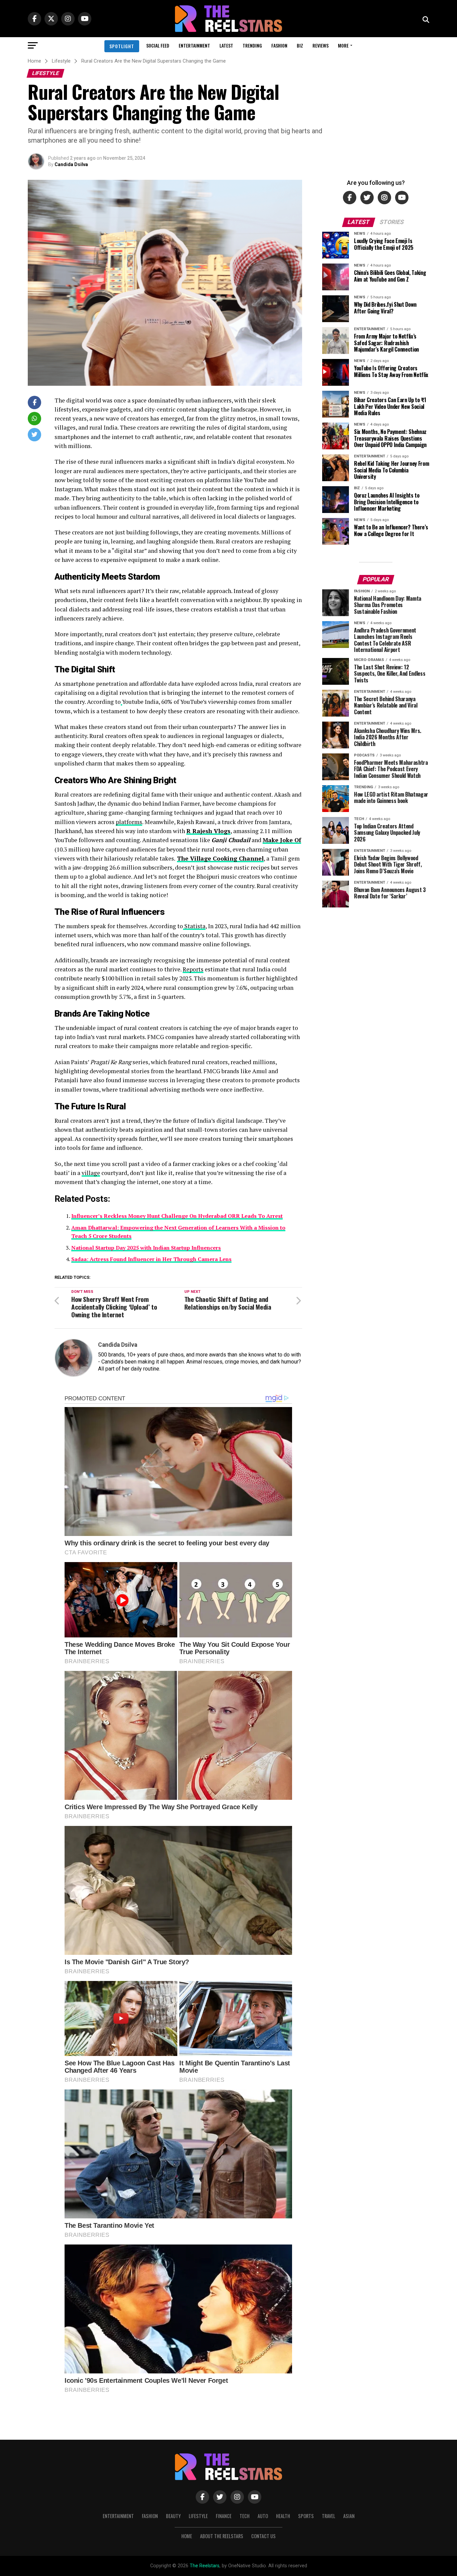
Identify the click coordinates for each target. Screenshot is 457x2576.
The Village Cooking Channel (220, 858)
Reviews (321, 45)
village (91, 1173)
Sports (306, 2516)
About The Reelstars (222, 2536)
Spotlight (122, 46)
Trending (252, 45)
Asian (349, 2516)
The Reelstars (205, 2566)
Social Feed (158, 45)
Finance (224, 2516)
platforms (129, 822)
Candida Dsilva (71, 164)
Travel (329, 2516)
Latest (226, 45)
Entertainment (194, 45)
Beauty (173, 2516)
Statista (195, 926)
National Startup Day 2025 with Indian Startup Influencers (146, 1248)
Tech (245, 2516)
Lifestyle (198, 2516)
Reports (193, 969)
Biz (300, 45)
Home (187, 2536)
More (343, 45)
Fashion (279, 45)
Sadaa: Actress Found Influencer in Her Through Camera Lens (151, 1259)
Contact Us (263, 2536)
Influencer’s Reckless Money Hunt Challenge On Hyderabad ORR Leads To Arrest (177, 1216)
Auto (263, 2516)
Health (283, 2516)
